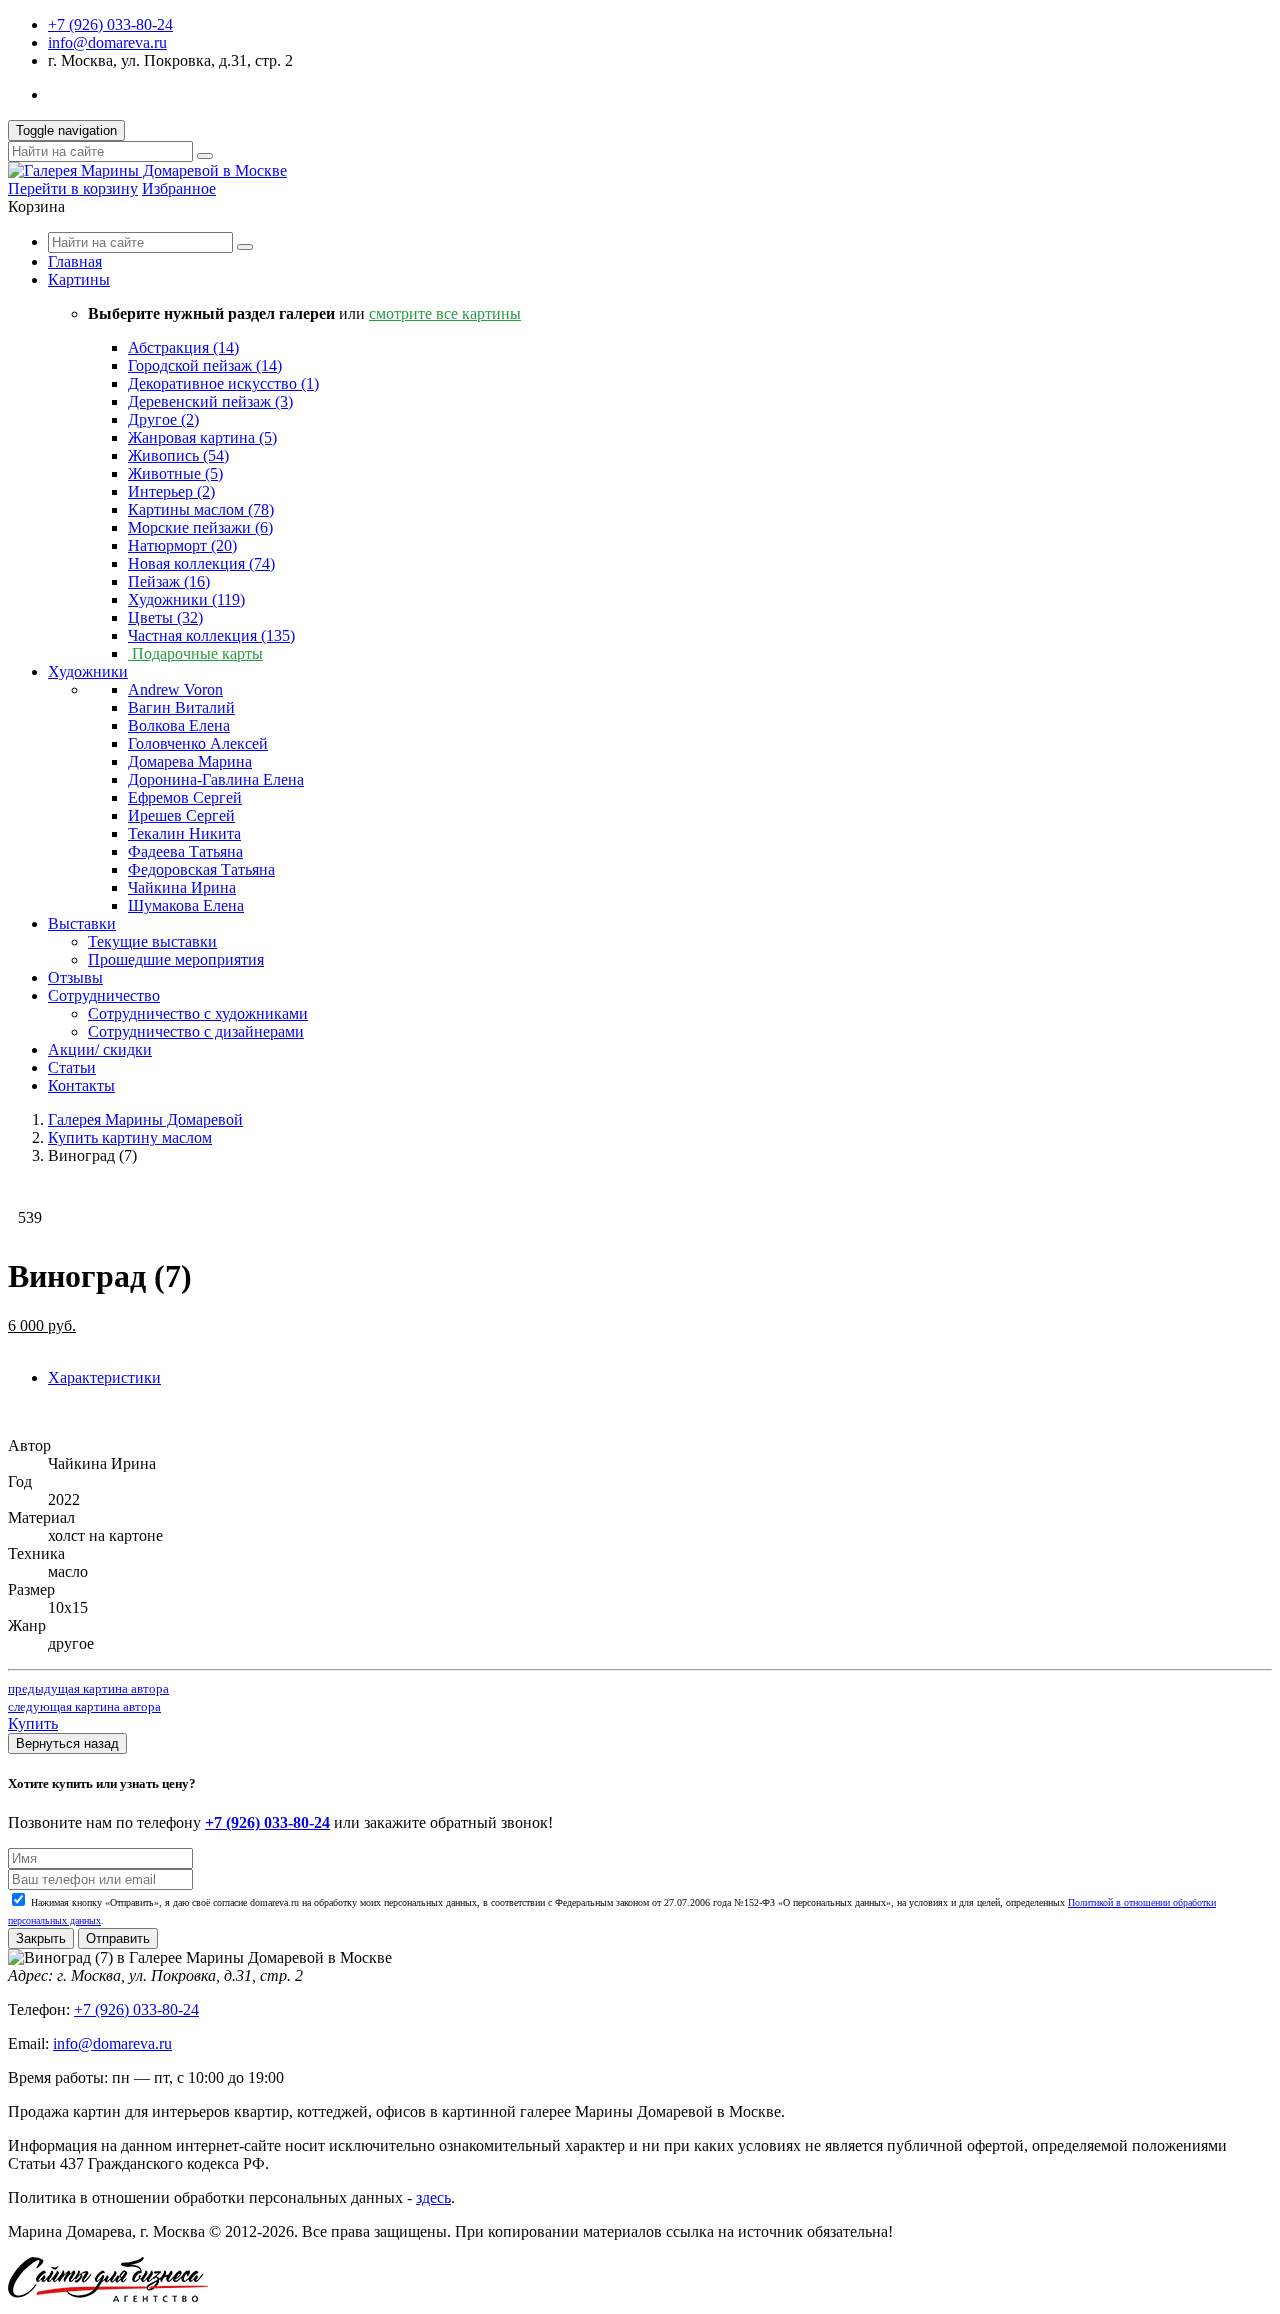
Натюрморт (182, 545)
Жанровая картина (202, 437)
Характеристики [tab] (104, 1377)
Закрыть (41, 1938)
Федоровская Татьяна (201, 869)
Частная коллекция (211, 635)
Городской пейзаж (205, 365)
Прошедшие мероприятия (176, 959)
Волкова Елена (179, 725)
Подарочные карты (195, 653)
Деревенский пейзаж (210, 401)
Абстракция (183, 347)
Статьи (72, 1067)
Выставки (82, 923)
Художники (186, 599)
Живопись (178, 455)
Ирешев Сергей (181, 815)
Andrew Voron (175, 689)
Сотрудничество (104, 995)
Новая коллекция (201, 563)
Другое (163, 419)
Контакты (81, 1085)
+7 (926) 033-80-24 (110, 24)
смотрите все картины (445, 313)
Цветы (165, 617)
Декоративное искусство (223, 383)
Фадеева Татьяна (185, 851)
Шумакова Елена (186, 905)
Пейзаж (169, 581)
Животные (175, 473)
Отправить (118, 1938)
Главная (75, 261)
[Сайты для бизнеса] (108, 2296)
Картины (79, 279)
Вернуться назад (67, 1743)
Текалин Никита (184, 833)
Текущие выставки (152, 941)
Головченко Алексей (198, 743)
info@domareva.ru (107, 42)
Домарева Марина (190, 761)
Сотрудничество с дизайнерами (196, 1031)
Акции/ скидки (100, 1049)
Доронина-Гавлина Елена (216, 779)
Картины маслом (201, 509)
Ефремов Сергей (185, 797)
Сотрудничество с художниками (198, 1013)
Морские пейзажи (200, 527)
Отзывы (75, 977)
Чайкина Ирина (182, 887)
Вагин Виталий (181, 707)
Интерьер (171, 491)
